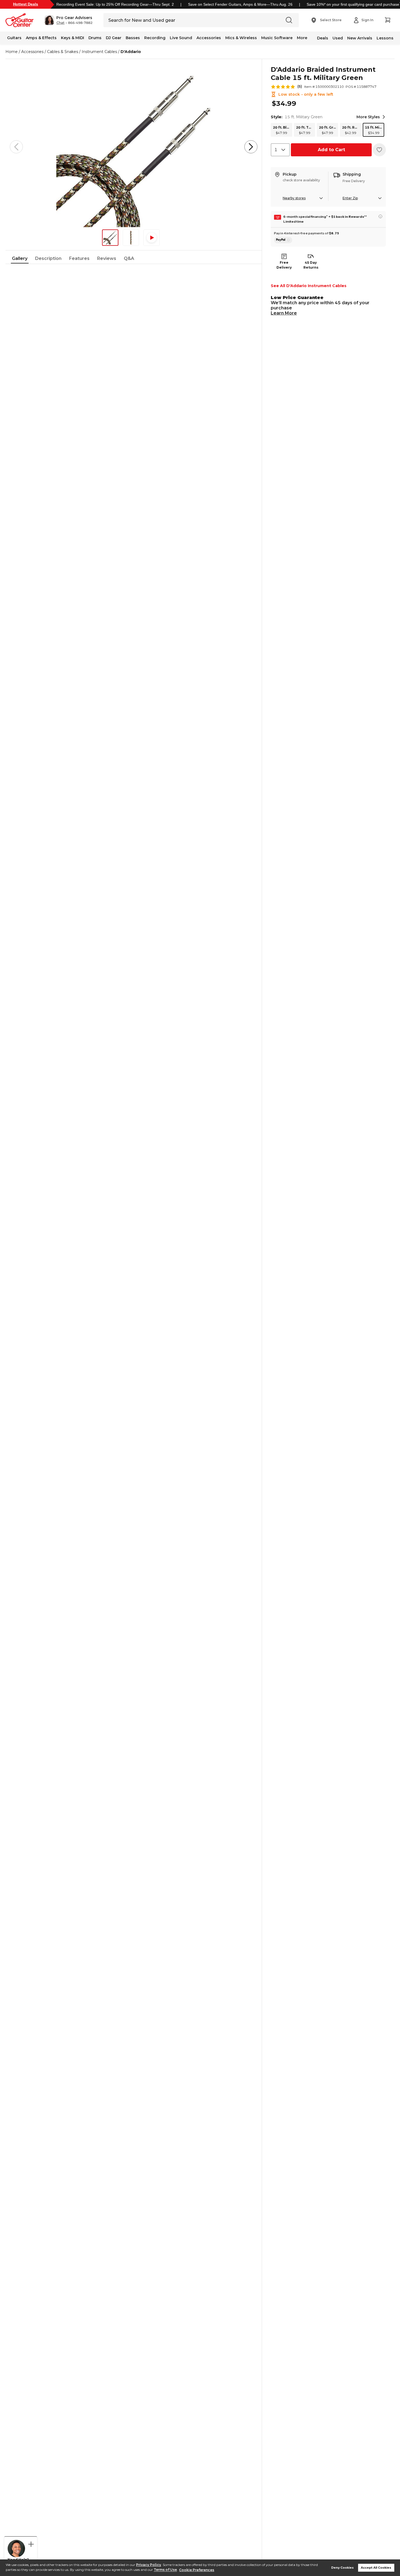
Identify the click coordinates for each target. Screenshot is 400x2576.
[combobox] (280, 150)
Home (12, 52)
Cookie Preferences (197, 2570)
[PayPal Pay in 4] (283, 240)
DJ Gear (114, 38)
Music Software (277, 38)
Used (338, 38)
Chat (60, 23)
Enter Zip (350, 198)
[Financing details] (380, 216)
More (302, 38)
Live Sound (181, 38)
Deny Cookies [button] (342, 2568)
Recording (155, 38)
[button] (68, 20)
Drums (95, 38)
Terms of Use (165, 2570)
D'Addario (131, 52)
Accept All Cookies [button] (376, 2568)
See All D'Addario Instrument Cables (309, 286)
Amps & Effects (41, 38)
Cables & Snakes (63, 52)
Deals (323, 38)
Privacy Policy (149, 2565)
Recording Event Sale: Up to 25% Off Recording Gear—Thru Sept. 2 (115, 4)
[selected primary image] (134, 147)
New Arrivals (360, 38)
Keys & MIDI (73, 38)
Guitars (14, 38)
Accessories (209, 38)
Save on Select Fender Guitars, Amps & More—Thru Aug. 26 (240, 4)
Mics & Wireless (241, 38)
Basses (133, 38)
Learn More (284, 313)
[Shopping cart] (387, 20)
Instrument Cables (99, 52)
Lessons (385, 38)
